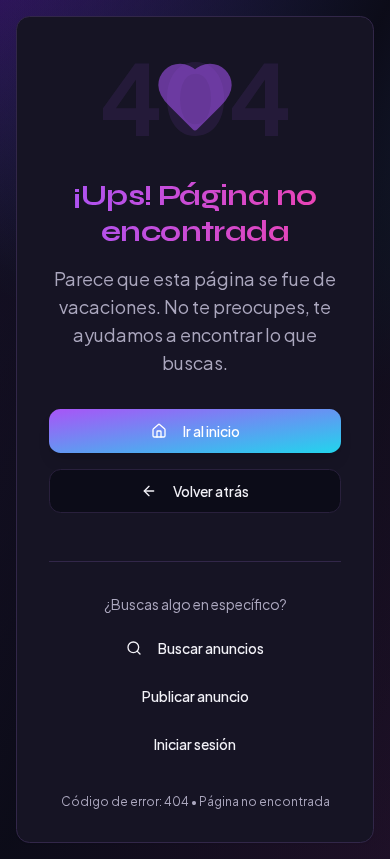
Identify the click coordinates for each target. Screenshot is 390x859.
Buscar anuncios (211, 648)
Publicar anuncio (195, 696)
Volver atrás (211, 491)
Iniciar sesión (195, 744)
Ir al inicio (211, 431)
